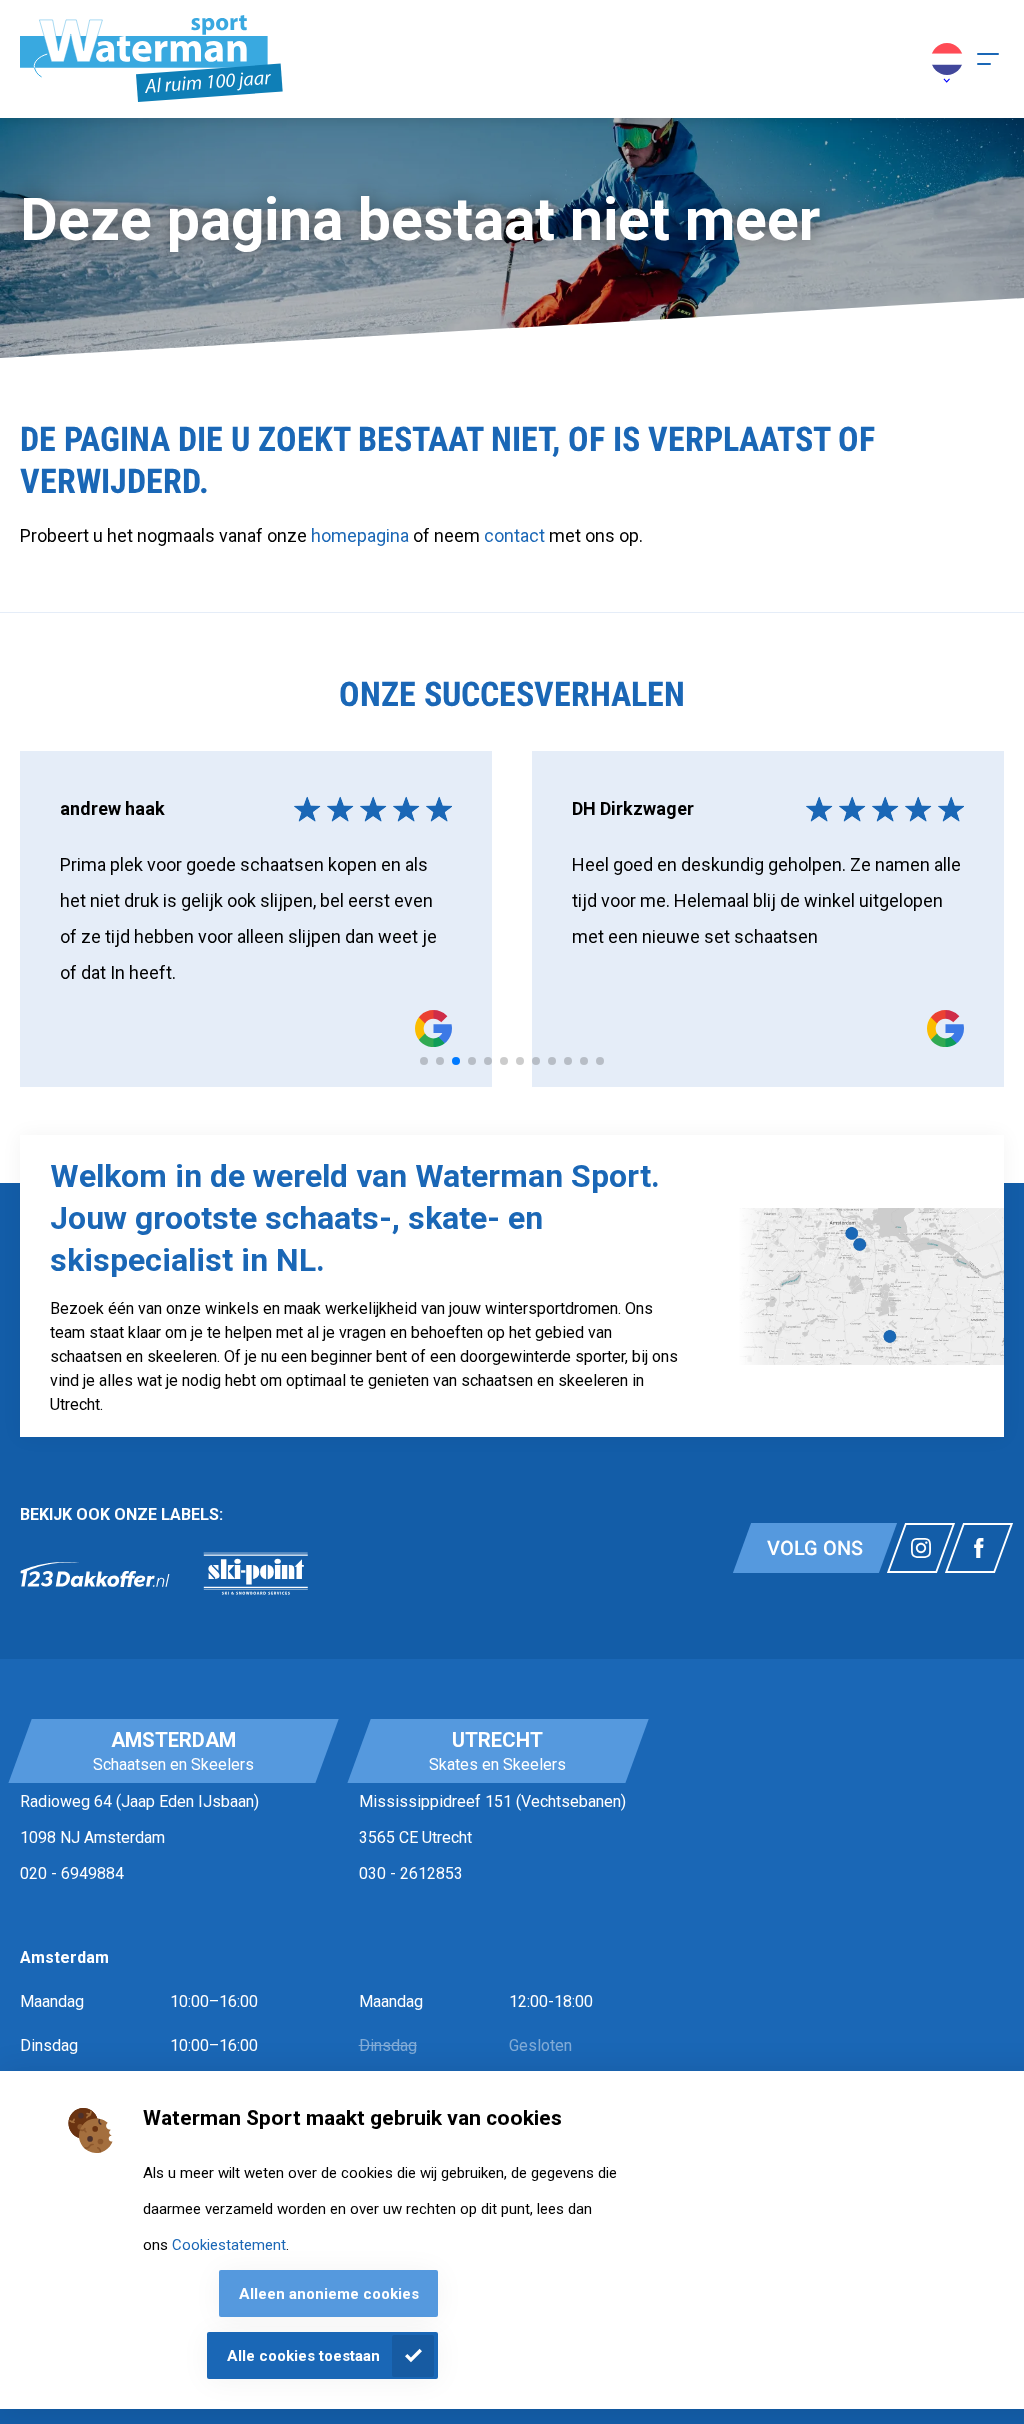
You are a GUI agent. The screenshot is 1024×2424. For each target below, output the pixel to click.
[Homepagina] (151, 59)
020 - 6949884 (72, 1873)
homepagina (360, 535)
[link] (95, 1574)
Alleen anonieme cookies (329, 2294)
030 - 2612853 (411, 1873)
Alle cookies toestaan (303, 2356)
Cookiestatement (229, 2245)
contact (516, 535)
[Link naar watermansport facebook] (979, 1548)
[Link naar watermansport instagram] (921, 1548)
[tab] (424, 1061)
